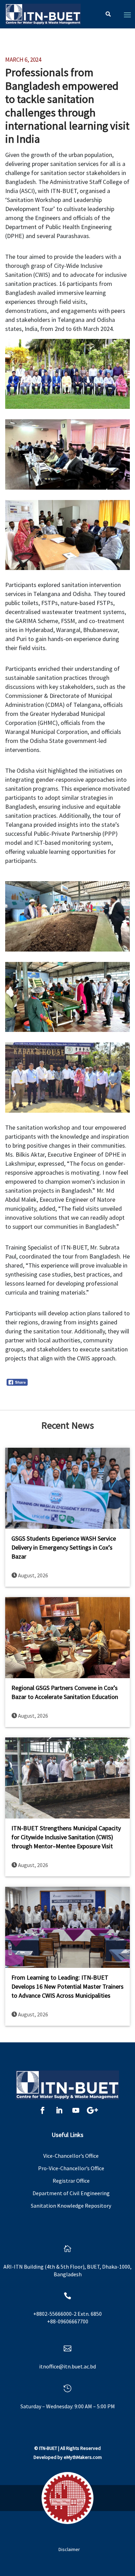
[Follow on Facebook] (43, 2110)
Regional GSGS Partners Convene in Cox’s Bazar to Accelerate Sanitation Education (65, 1692)
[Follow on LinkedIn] (59, 2110)
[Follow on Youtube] (76, 2110)
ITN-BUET (48, 2448)
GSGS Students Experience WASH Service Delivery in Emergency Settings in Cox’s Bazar (64, 1547)
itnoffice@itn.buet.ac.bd (67, 2366)
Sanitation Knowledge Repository (71, 2206)
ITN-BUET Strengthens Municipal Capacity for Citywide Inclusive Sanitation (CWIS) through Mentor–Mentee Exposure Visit (66, 1837)
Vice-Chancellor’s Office (71, 2156)
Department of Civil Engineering (71, 2193)
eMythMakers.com (83, 2457)
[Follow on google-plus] (92, 2110)
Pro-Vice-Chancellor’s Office (71, 2168)
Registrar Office (71, 2181)
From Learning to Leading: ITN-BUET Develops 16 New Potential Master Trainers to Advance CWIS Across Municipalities (67, 1986)
